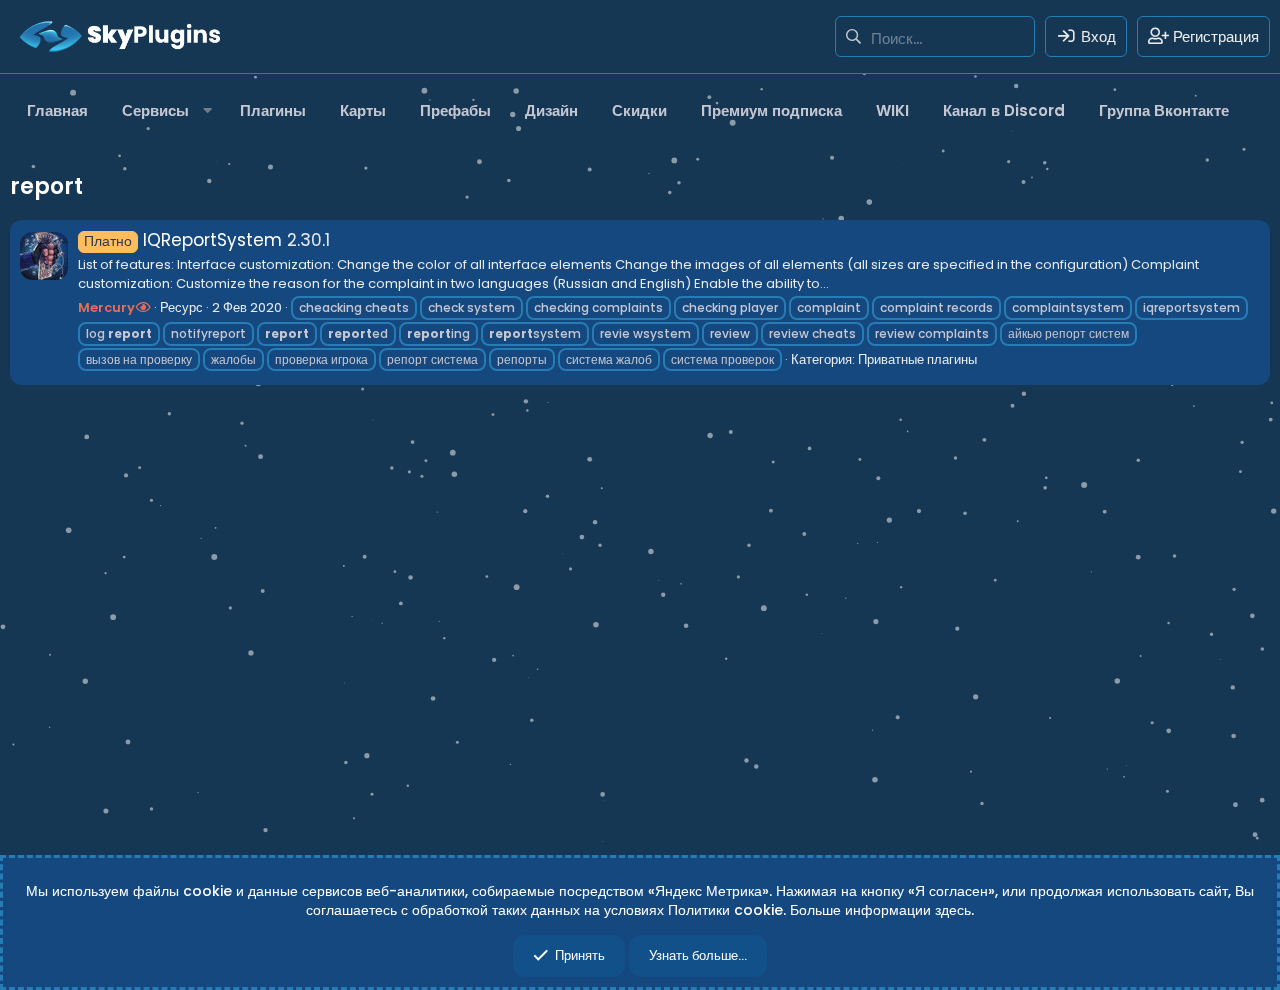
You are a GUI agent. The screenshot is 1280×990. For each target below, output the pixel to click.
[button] (164, 110)
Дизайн (551, 110)
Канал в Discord (1004, 110)
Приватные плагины (917, 359)
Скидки (639, 110)
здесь (953, 910)
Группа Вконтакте (1164, 110)
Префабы (455, 110)
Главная (57, 110)
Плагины (273, 110)
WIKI (892, 110)
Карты (363, 110)
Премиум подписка (771, 110)
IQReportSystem (183, 240)
